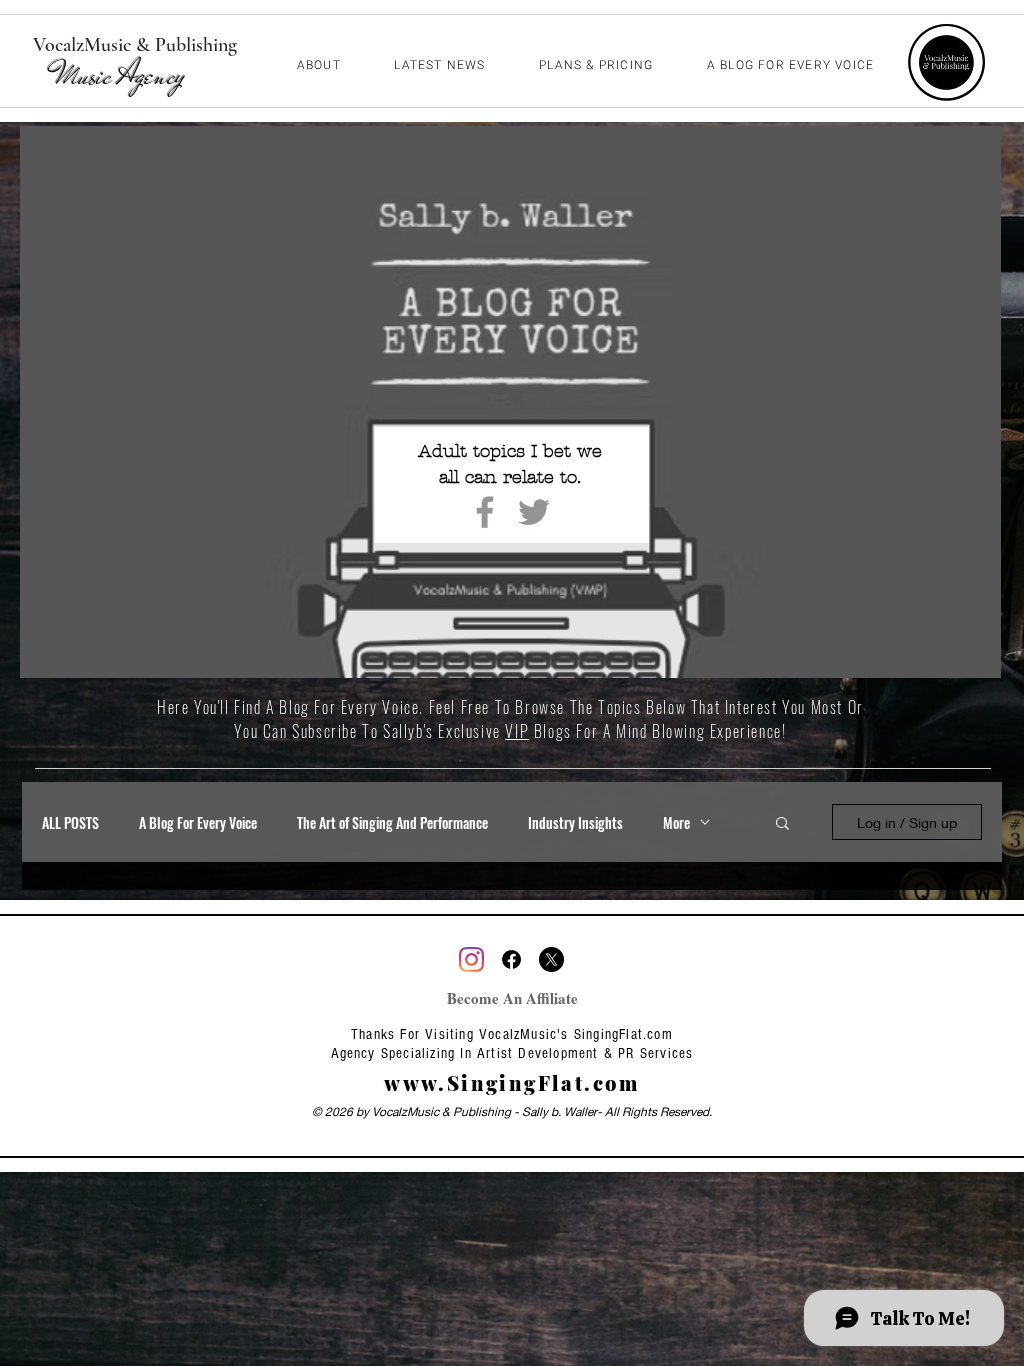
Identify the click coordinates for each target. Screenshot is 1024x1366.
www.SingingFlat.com (512, 1082)
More (676, 822)
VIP (517, 731)
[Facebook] (485, 512)
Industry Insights (575, 822)
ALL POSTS (70, 822)
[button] (782, 824)
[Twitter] (534, 512)
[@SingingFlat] (471, 959)
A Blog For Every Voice (198, 822)
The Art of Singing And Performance (392, 822)
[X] (551, 959)
